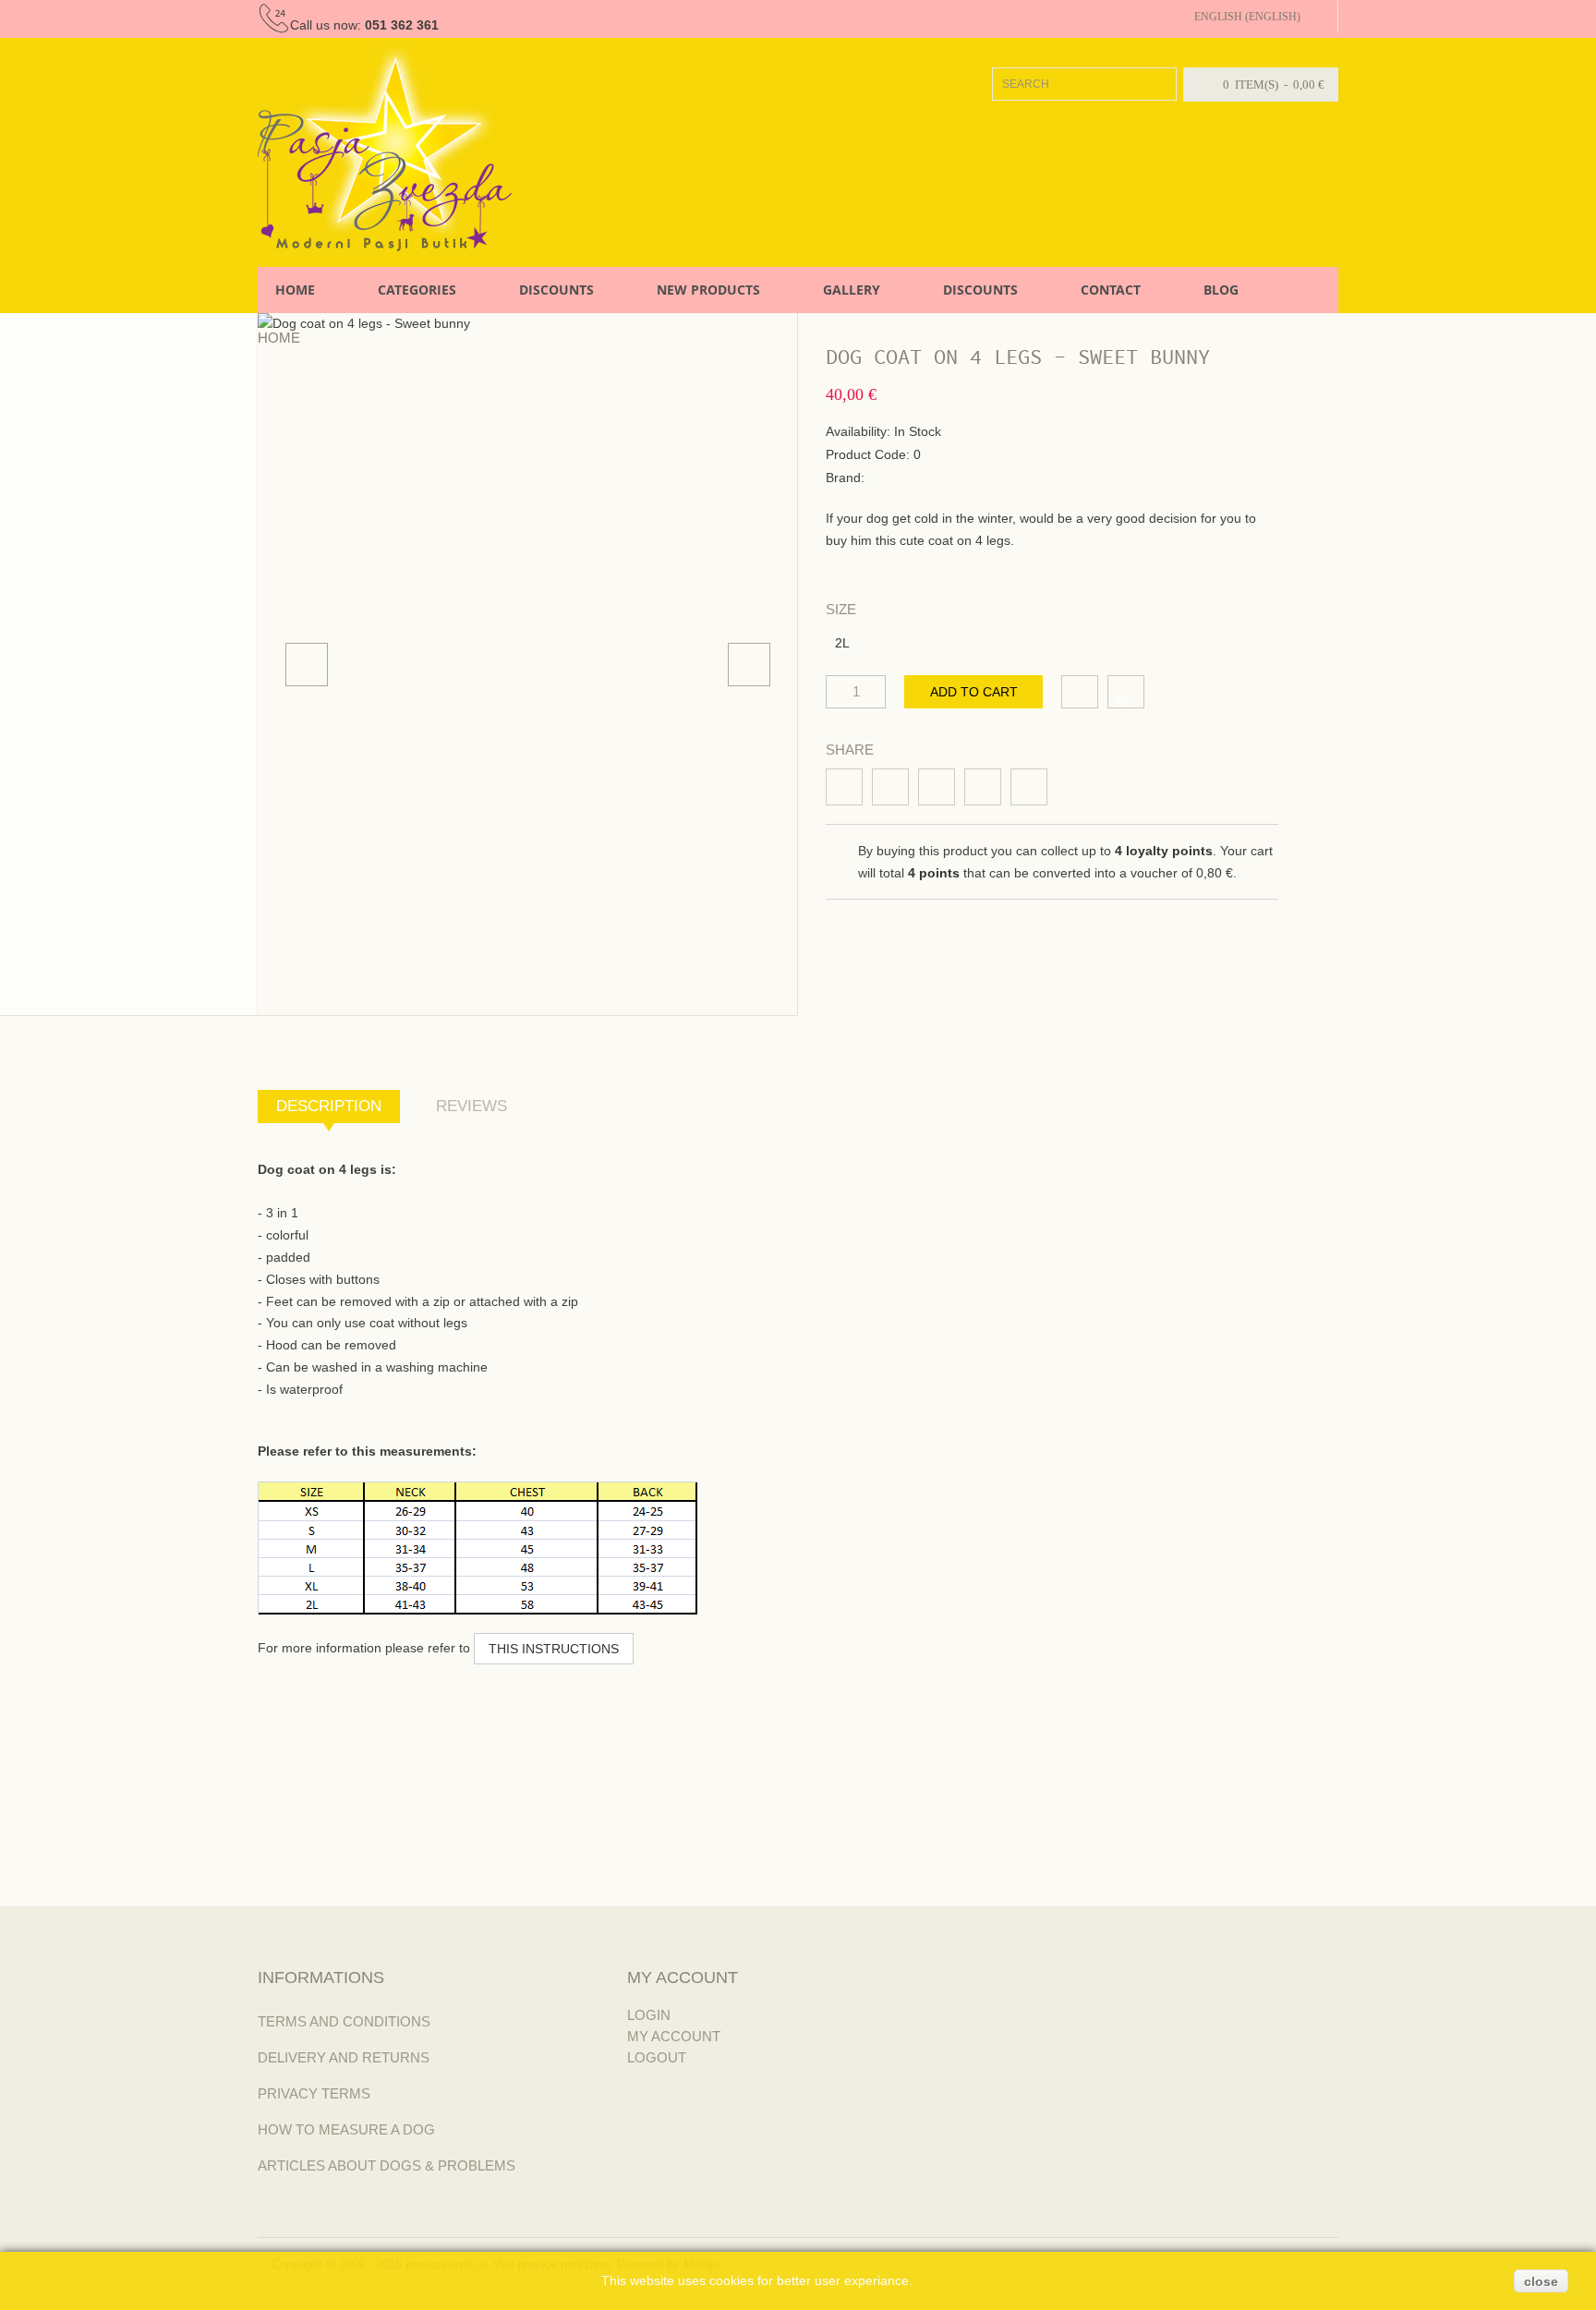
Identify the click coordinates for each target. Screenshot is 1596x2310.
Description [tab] (329, 1106)
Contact (1111, 290)
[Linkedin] (937, 787)
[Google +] (1029, 787)
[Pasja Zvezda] (385, 149)
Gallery (852, 290)
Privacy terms (314, 2093)
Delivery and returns (344, 2057)
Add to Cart (974, 692)
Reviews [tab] (472, 1106)
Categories (417, 290)
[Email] (983, 787)
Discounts (556, 290)
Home (295, 290)
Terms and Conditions (344, 2021)
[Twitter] (890, 787)
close (1541, 2281)
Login (649, 2015)
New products (708, 290)
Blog (1221, 290)
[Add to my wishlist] (1080, 692)
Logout (657, 2057)
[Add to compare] (1126, 692)
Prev (307, 665)
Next (749, 665)
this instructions (554, 1649)
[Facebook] (844, 787)
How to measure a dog (346, 2129)
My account (674, 2036)
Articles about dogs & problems (387, 2165)
